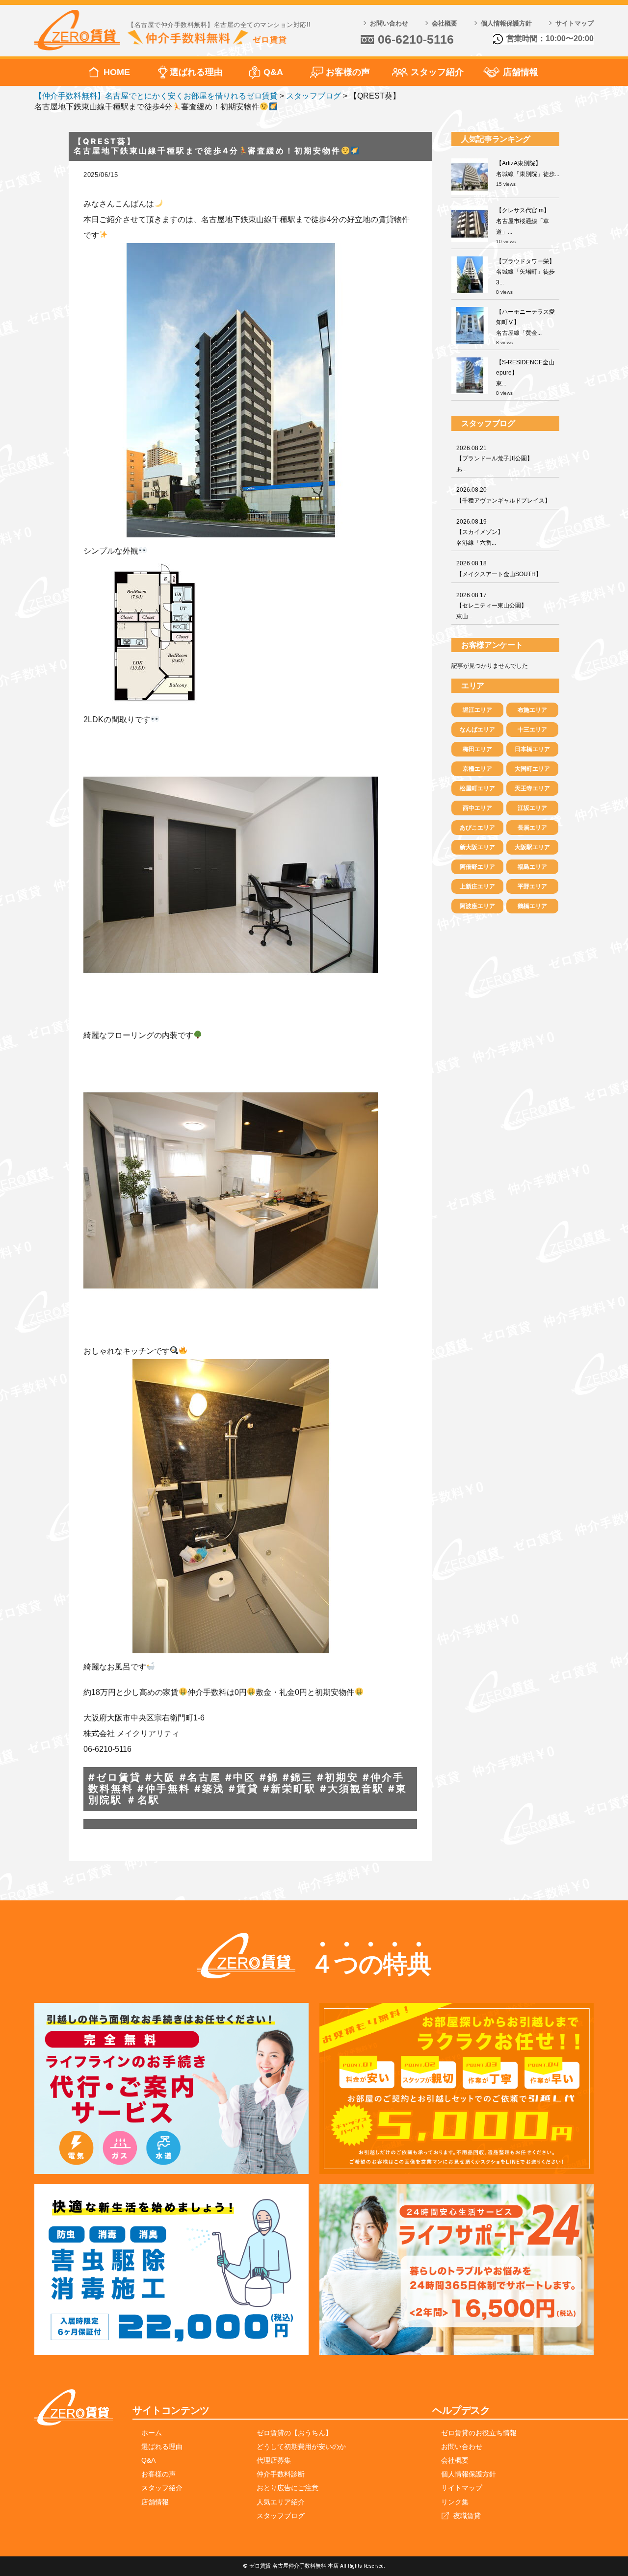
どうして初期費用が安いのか (301, 2447)
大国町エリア (532, 769)
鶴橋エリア (532, 906)
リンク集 (455, 2502)
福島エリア (532, 867)
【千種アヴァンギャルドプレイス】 (503, 495)
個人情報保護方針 (506, 23)
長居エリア (532, 828)
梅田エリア (477, 749)
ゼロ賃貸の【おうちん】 (294, 2433)
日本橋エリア (532, 749)
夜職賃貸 (467, 2516)
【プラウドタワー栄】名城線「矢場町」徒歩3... (525, 272)
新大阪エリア (477, 847)
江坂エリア (532, 808)
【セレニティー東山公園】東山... (492, 606)
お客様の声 (348, 72)
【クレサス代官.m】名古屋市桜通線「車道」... (523, 221)
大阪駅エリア (532, 847)
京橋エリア (477, 769)
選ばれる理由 (196, 72)
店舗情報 (521, 72)
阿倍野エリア (477, 867)
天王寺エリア (532, 788)
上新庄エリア (477, 886)
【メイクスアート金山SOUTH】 (499, 569)
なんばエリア (477, 730)
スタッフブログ (281, 2516)
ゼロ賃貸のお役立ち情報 (479, 2433)
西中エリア (477, 808)
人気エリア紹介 (281, 2502)
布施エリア (532, 710)
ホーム (152, 2433)
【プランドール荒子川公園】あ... (495, 459)
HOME (117, 72)
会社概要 (445, 23)
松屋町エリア (477, 788)
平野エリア (532, 886)
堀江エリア (477, 710)
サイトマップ (575, 23)
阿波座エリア (477, 906)
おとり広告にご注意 (288, 2488)
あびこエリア (477, 828)
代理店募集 (274, 2460)
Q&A (273, 72)
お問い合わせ (389, 23)
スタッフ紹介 (437, 72)
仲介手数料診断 (281, 2474)
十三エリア (532, 730)
